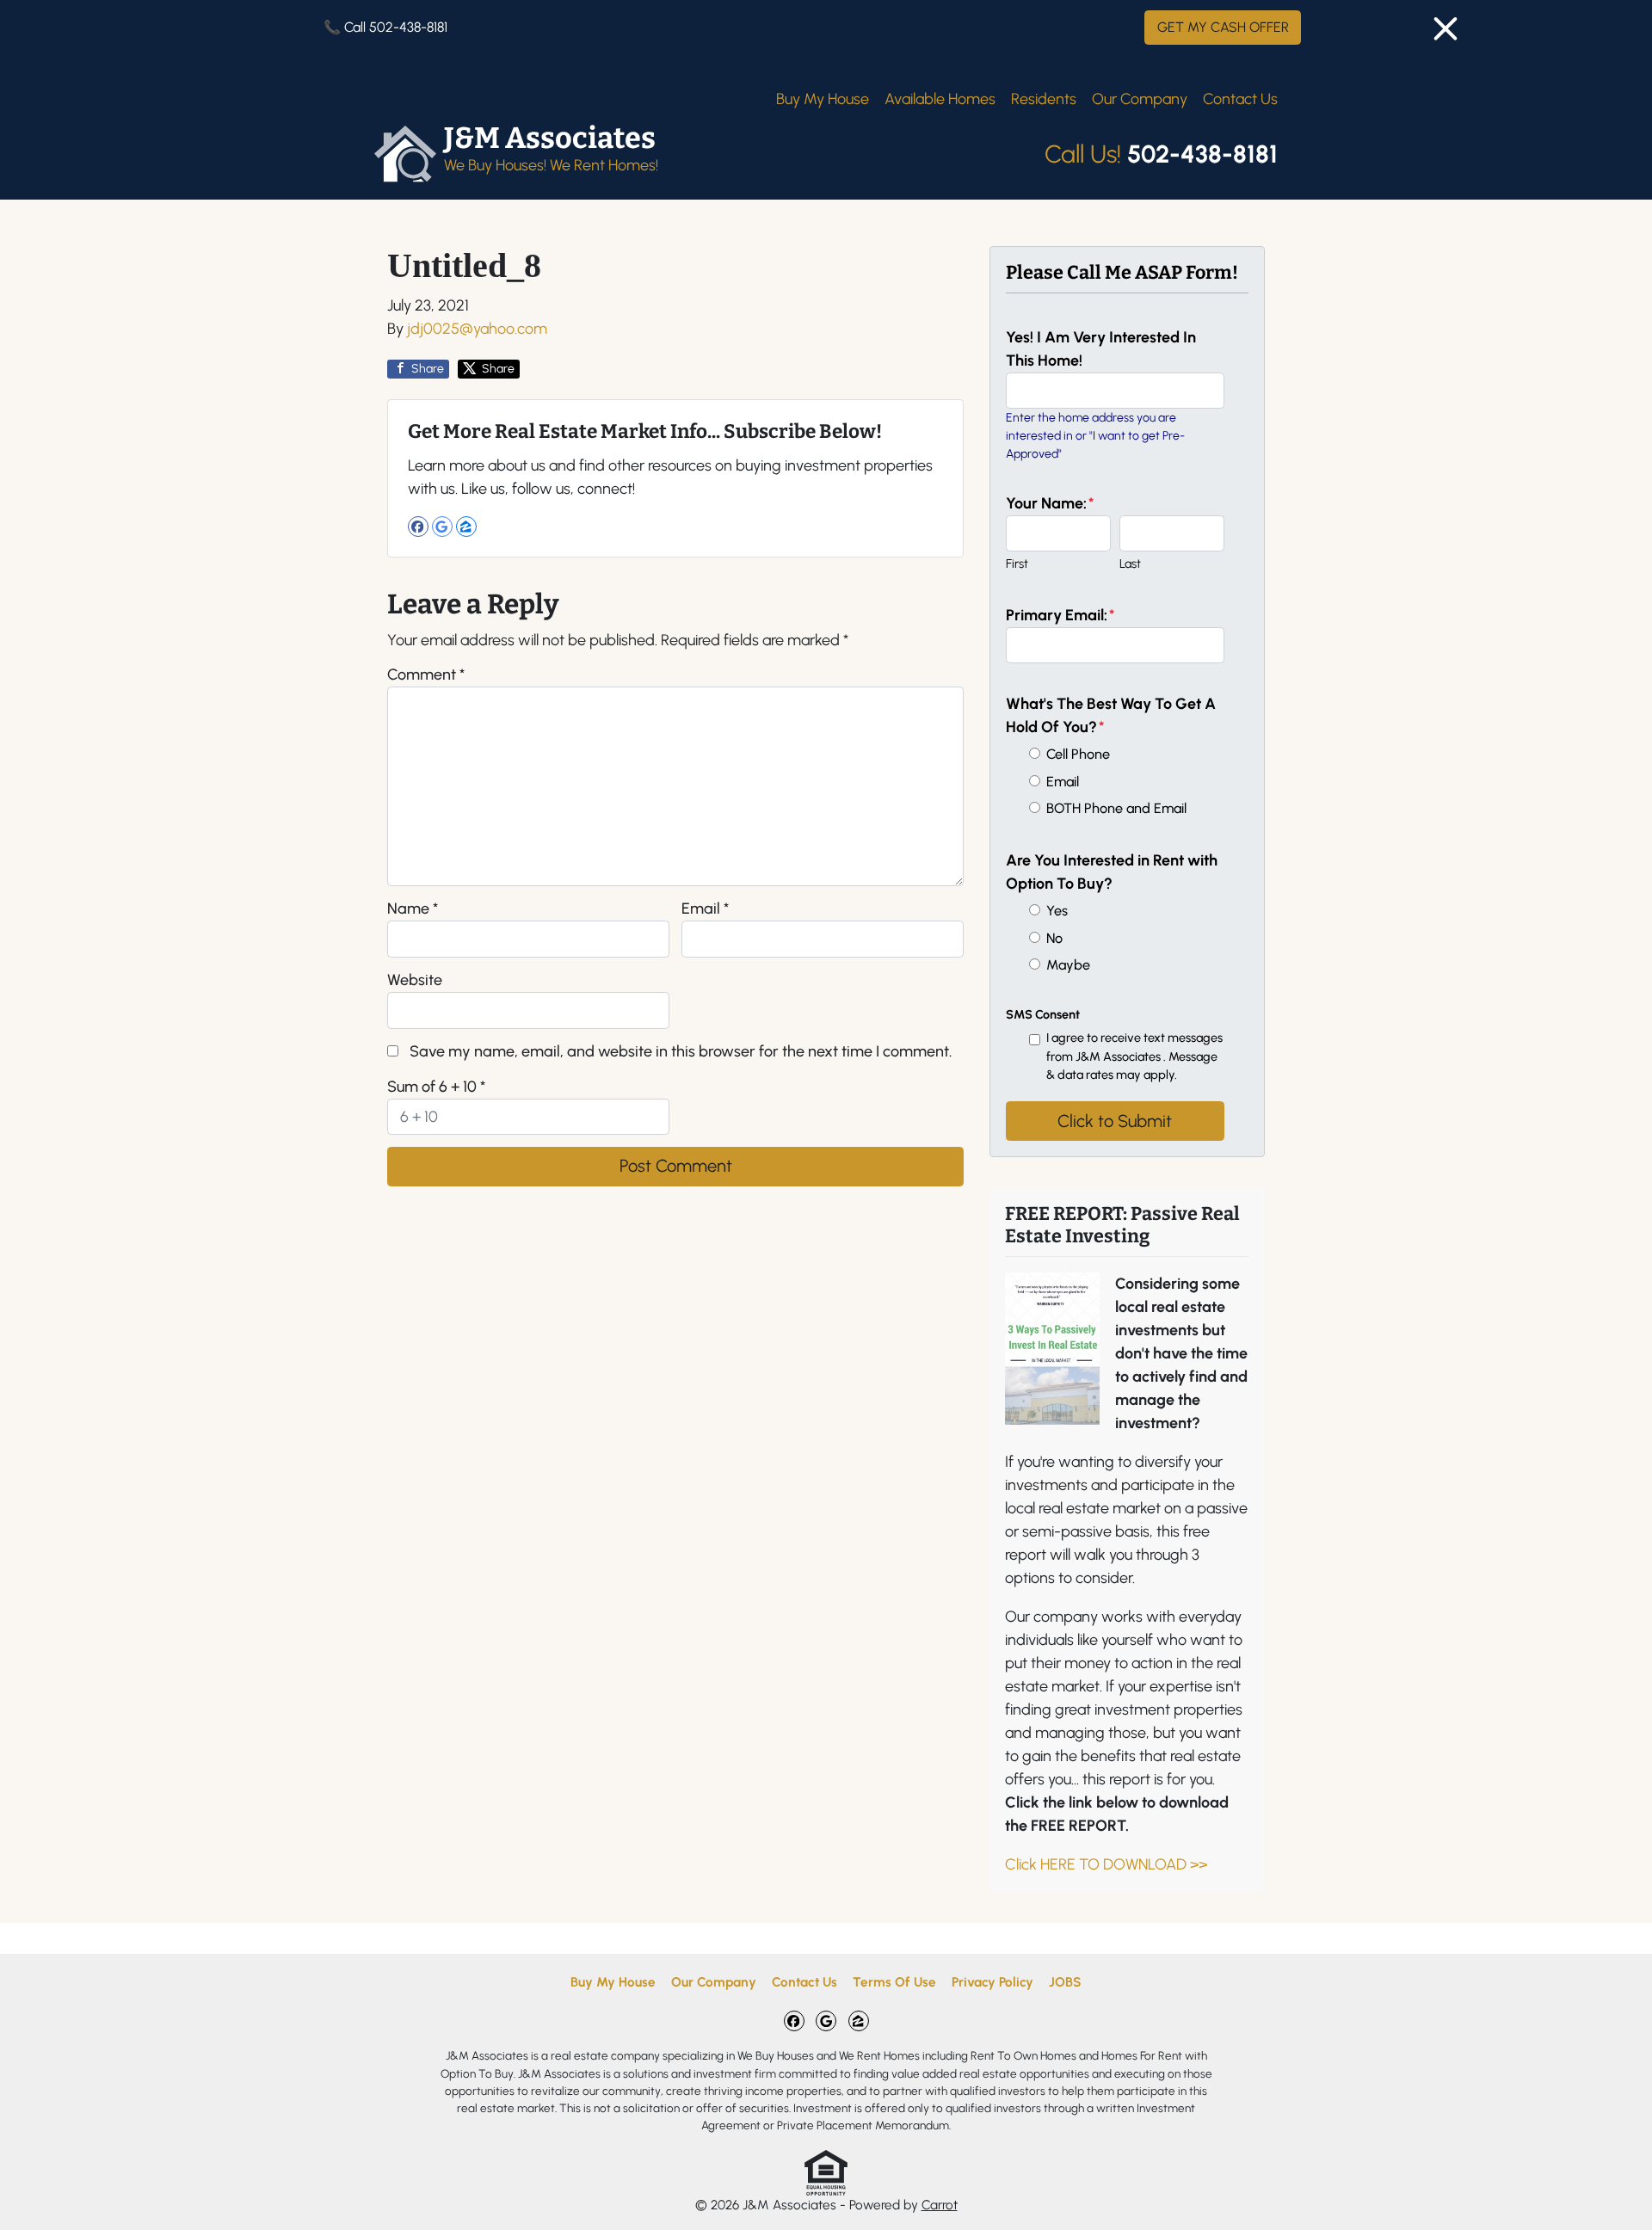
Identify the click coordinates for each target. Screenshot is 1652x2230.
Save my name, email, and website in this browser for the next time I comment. (681, 1051)
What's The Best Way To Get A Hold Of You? (1111, 715)
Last (1130, 564)
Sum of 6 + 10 (436, 1087)
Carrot (940, 2205)
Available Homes (940, 99)
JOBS (1065, 1982)
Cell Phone (1078, 754)
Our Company (1140, 99)
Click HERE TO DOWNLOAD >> (1106, 1864)
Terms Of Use (894, 1982)
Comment (426, 675)
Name (413, 909)
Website (415, 980)
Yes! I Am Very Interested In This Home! (1101, 349)
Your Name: (1050, 503)
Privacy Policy (992, 1982)
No (1054, 938)
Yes (1057, 911)
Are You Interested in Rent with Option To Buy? (1112, 872)
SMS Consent (1043, 1014)
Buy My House (823, 99)
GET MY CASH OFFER (1223, 27)
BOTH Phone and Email (1116, 808)
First (1017, 564)
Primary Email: (1060, 615)
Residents (1044, 99)
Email (705, 909)
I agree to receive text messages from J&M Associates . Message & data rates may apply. (1134, 1056)
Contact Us (1240, 99)
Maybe (1068, 965)
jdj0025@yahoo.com (477, 329)
